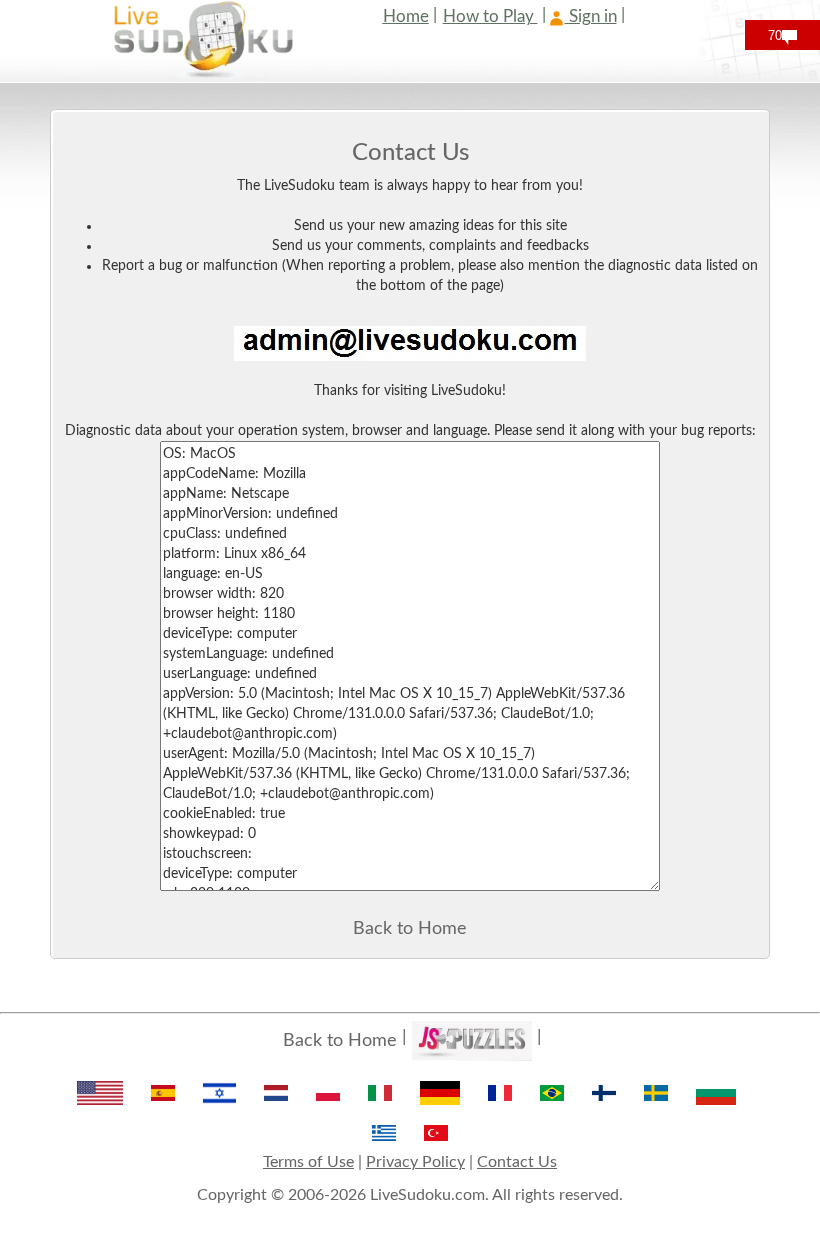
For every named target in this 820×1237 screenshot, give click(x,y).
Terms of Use (308, 1162)
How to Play (490, 16)
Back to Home (410, 929)
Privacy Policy (415, 1162)
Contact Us (517, 1162)
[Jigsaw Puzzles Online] (472, 1041)
